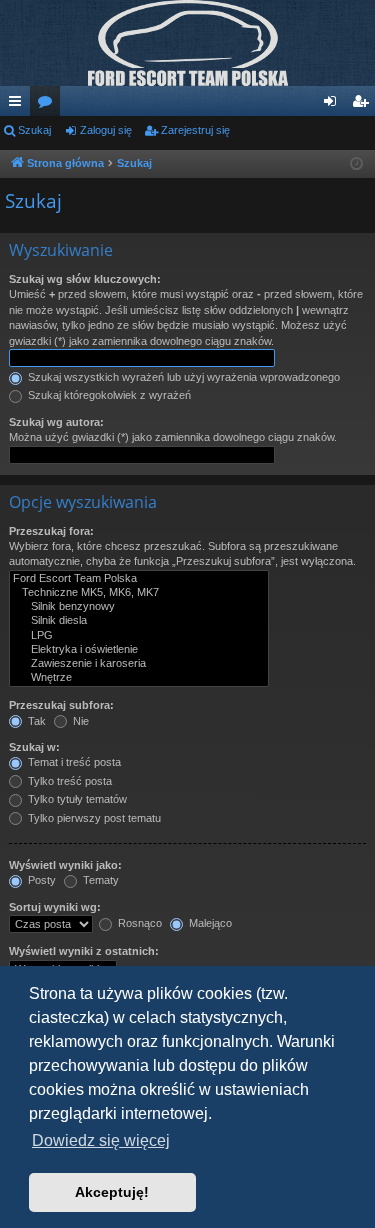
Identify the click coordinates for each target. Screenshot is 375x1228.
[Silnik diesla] (139, 621)
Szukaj (34, 130)
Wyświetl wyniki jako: (65, 865)
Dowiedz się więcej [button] (101, 1140)
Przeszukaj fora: (51, 531)
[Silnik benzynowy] (139, 607)
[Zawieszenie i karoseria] (139, 664)
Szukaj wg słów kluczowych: (85, 279)
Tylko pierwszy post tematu (93, 818)
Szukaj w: (34, 747)
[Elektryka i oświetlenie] (139, 650)
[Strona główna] (187, 43)
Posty (40, 880)
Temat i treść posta (73, 762)
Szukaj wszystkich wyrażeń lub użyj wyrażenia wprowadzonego (182, 377)
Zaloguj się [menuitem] (334, 105)
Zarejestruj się (195, 130)
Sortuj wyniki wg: (55, 907)
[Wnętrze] (139, 678)
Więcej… (19, 105)
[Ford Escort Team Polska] (139, 579)
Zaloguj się (106, 130)
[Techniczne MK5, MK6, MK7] (139, 593)
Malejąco (209, 923)
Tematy (99, 880)
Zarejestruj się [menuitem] (364, 105)
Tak (35, 721)
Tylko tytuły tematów (76, 799)
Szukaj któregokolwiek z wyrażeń (108, 395)
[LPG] (139, 636)
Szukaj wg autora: (56, 422)
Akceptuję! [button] (112, 1192)
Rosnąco (138, 923)
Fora (49, 105)
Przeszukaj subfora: (61, 705)
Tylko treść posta (68, 781)
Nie (79, 721)
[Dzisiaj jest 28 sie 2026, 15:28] (356, 164)
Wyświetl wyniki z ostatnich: (84, 951)
